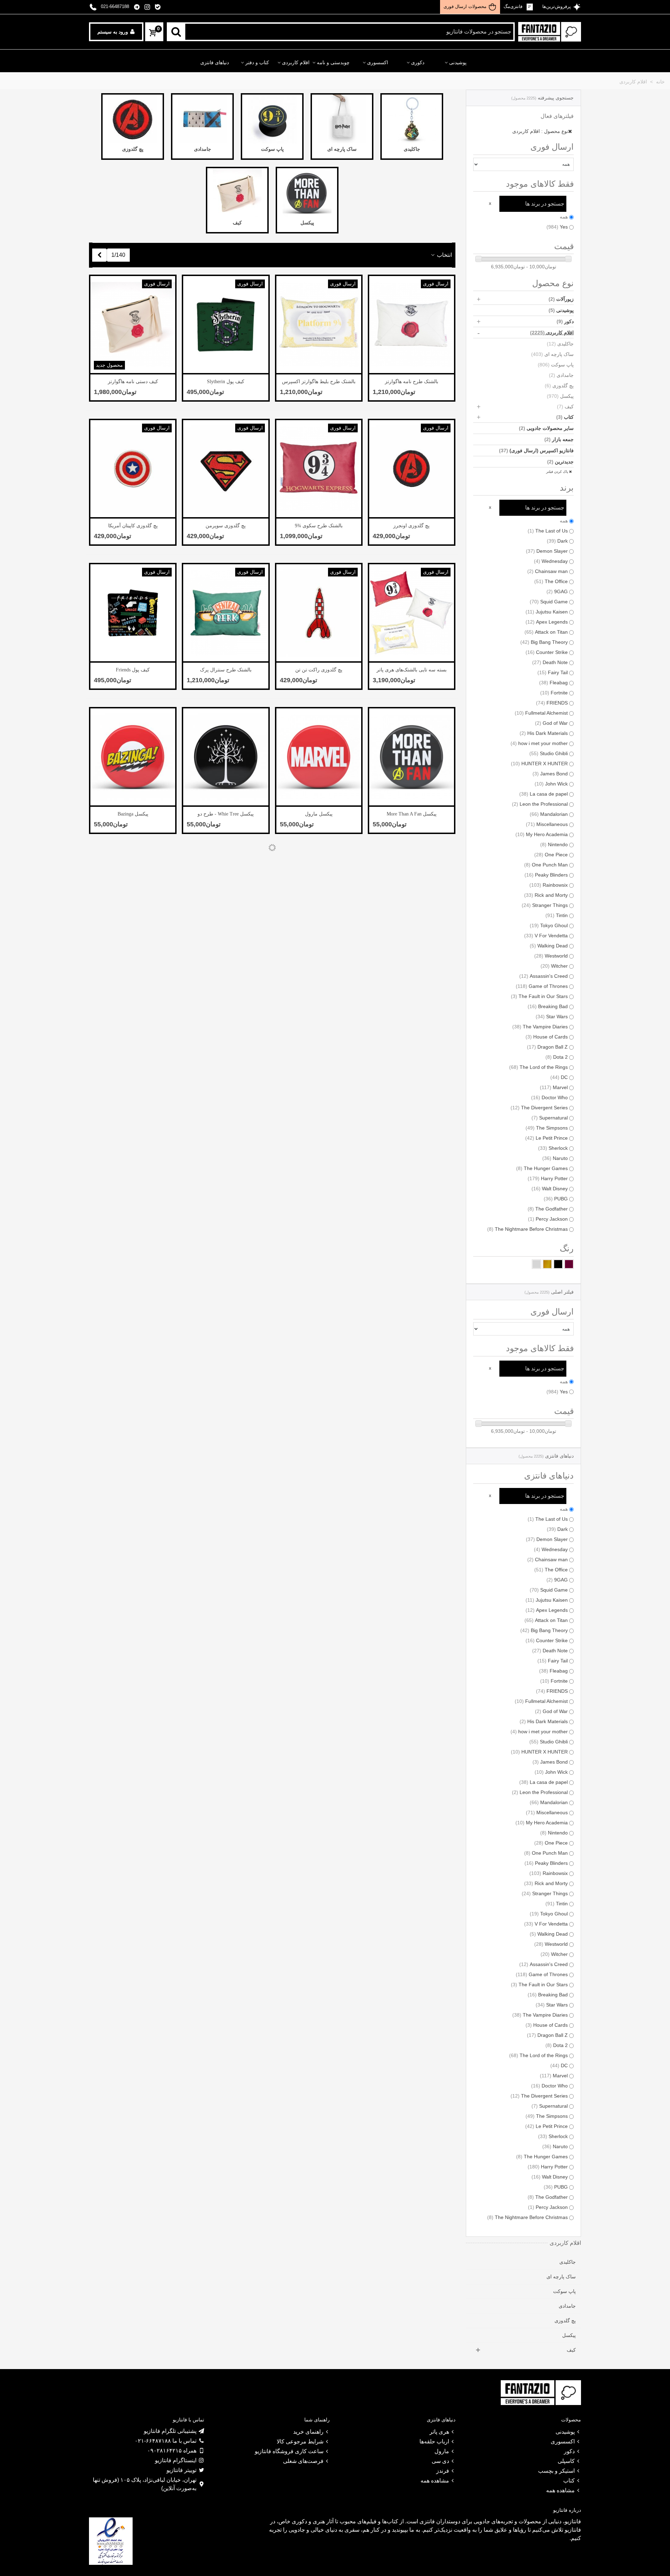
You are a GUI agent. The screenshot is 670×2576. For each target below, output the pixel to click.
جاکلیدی (560, 344)
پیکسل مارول (319, 814)
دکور (565, 321)
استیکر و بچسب (556, 2471)
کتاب (565, 417)
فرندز (443, 2471)
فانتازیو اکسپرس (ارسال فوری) (536, 451)
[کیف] (237, 193)
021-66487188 (115, 6)
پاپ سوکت (556, 365)
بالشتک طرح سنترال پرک (226, 670)
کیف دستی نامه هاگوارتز (133, 382)
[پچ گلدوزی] (133, 119)
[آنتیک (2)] (547, 1264)
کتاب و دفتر (257, 63)
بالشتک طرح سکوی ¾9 (319, 526)
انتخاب (444, 255)
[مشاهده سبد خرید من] (152, 33)
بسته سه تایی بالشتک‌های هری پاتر (412, 670)
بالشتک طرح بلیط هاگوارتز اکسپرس (319, 382)
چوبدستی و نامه (333, 63)
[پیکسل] (307, 193)
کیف (565, 407)
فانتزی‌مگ (514, 6)
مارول (442, 2451)
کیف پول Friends (133, 670)
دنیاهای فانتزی (215, 63)
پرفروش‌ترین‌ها (556, 6)
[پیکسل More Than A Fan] (412, 757)
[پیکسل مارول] (319, 757)
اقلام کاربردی (296, 63)
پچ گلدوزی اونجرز (411, 526)
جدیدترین (560, 462)
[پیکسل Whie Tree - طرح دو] (226, 757)
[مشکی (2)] (558, 1264)
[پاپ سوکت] (272, 119)
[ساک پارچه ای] (342, 119)
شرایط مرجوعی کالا (300, 2441)
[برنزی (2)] (569, 1264)
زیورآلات (561, 299)
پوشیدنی (458, 63)
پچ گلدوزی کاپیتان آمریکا (133, 526)
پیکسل (560, 396)
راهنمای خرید (308, 2432)
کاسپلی (566, 2461)
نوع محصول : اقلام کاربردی (540, 131)
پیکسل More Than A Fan (412, 814)
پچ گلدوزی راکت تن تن (319, 670)
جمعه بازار (559, 439)
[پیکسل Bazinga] (133, 757)
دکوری (418, 63)
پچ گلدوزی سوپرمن (226, 526)
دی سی (440, 2461)
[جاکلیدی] (412, 119)
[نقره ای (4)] (537, 1264)
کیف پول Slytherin (226, 382)
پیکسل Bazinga (133, 814)
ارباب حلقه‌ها (434, 2441)
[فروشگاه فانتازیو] (550, 32)
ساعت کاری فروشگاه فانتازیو (289, 2451)
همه (564, 217)
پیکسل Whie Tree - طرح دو (226, 814)
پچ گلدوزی (559, 386)
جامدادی (561, 375)
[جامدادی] (202, 119)
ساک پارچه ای (552, 354)
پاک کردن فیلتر (558, 472)
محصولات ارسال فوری (465, 6)
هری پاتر (439, 2432)
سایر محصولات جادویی (546, 428)
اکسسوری (378, 63)
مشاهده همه (560, 2490)
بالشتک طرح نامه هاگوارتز (412, 382)
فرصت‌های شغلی (303, 2461)
